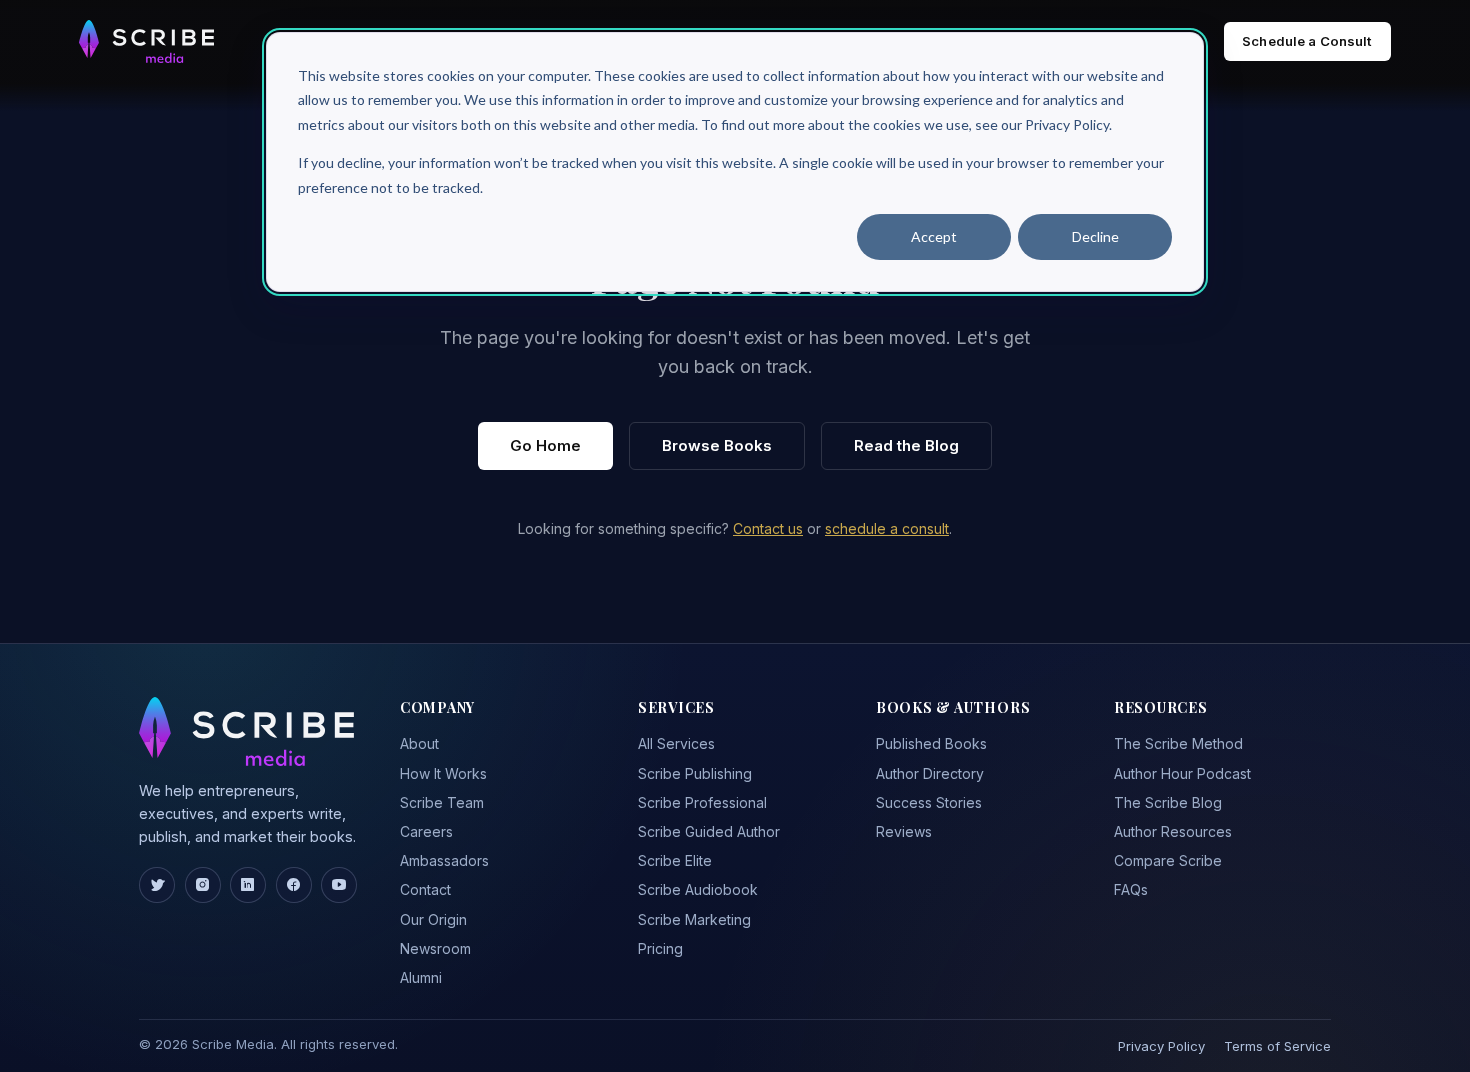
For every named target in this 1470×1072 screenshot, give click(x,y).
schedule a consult (887, 528)
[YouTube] (339, 885)
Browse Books (717, 445)
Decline (1095, 236)
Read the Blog (906, 445)
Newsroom (435, 948)
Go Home (545, 445)
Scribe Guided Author (709, 831)
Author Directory (930, 773)
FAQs (1131, 889)
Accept (934, 236)
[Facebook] (294, 885)
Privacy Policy (1161, 1046)
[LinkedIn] (248, 885)
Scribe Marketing (694, 919)
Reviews (904, 831)
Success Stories (929, 802)
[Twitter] (157, 885)
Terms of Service (1277, 1046)
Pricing (660, 948)
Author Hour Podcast (1182, 773)
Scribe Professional (702, 802)
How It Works (443, 773)
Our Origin (433, 919)
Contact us (768, 528)
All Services (676, 743)
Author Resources (1173, 831)
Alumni (421, 977)
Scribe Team (442, 802)
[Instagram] (203, 885)
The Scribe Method (1178, 743)
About (419, 743)
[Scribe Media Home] (146, 41)
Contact (425, 889)
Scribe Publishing (695, 773)
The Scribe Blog (1168, 802)
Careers (426, 831)
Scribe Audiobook (698, 889)
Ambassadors (444, 860)
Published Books (931, 743)
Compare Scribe (1168, 860)
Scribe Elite (675, 860)
